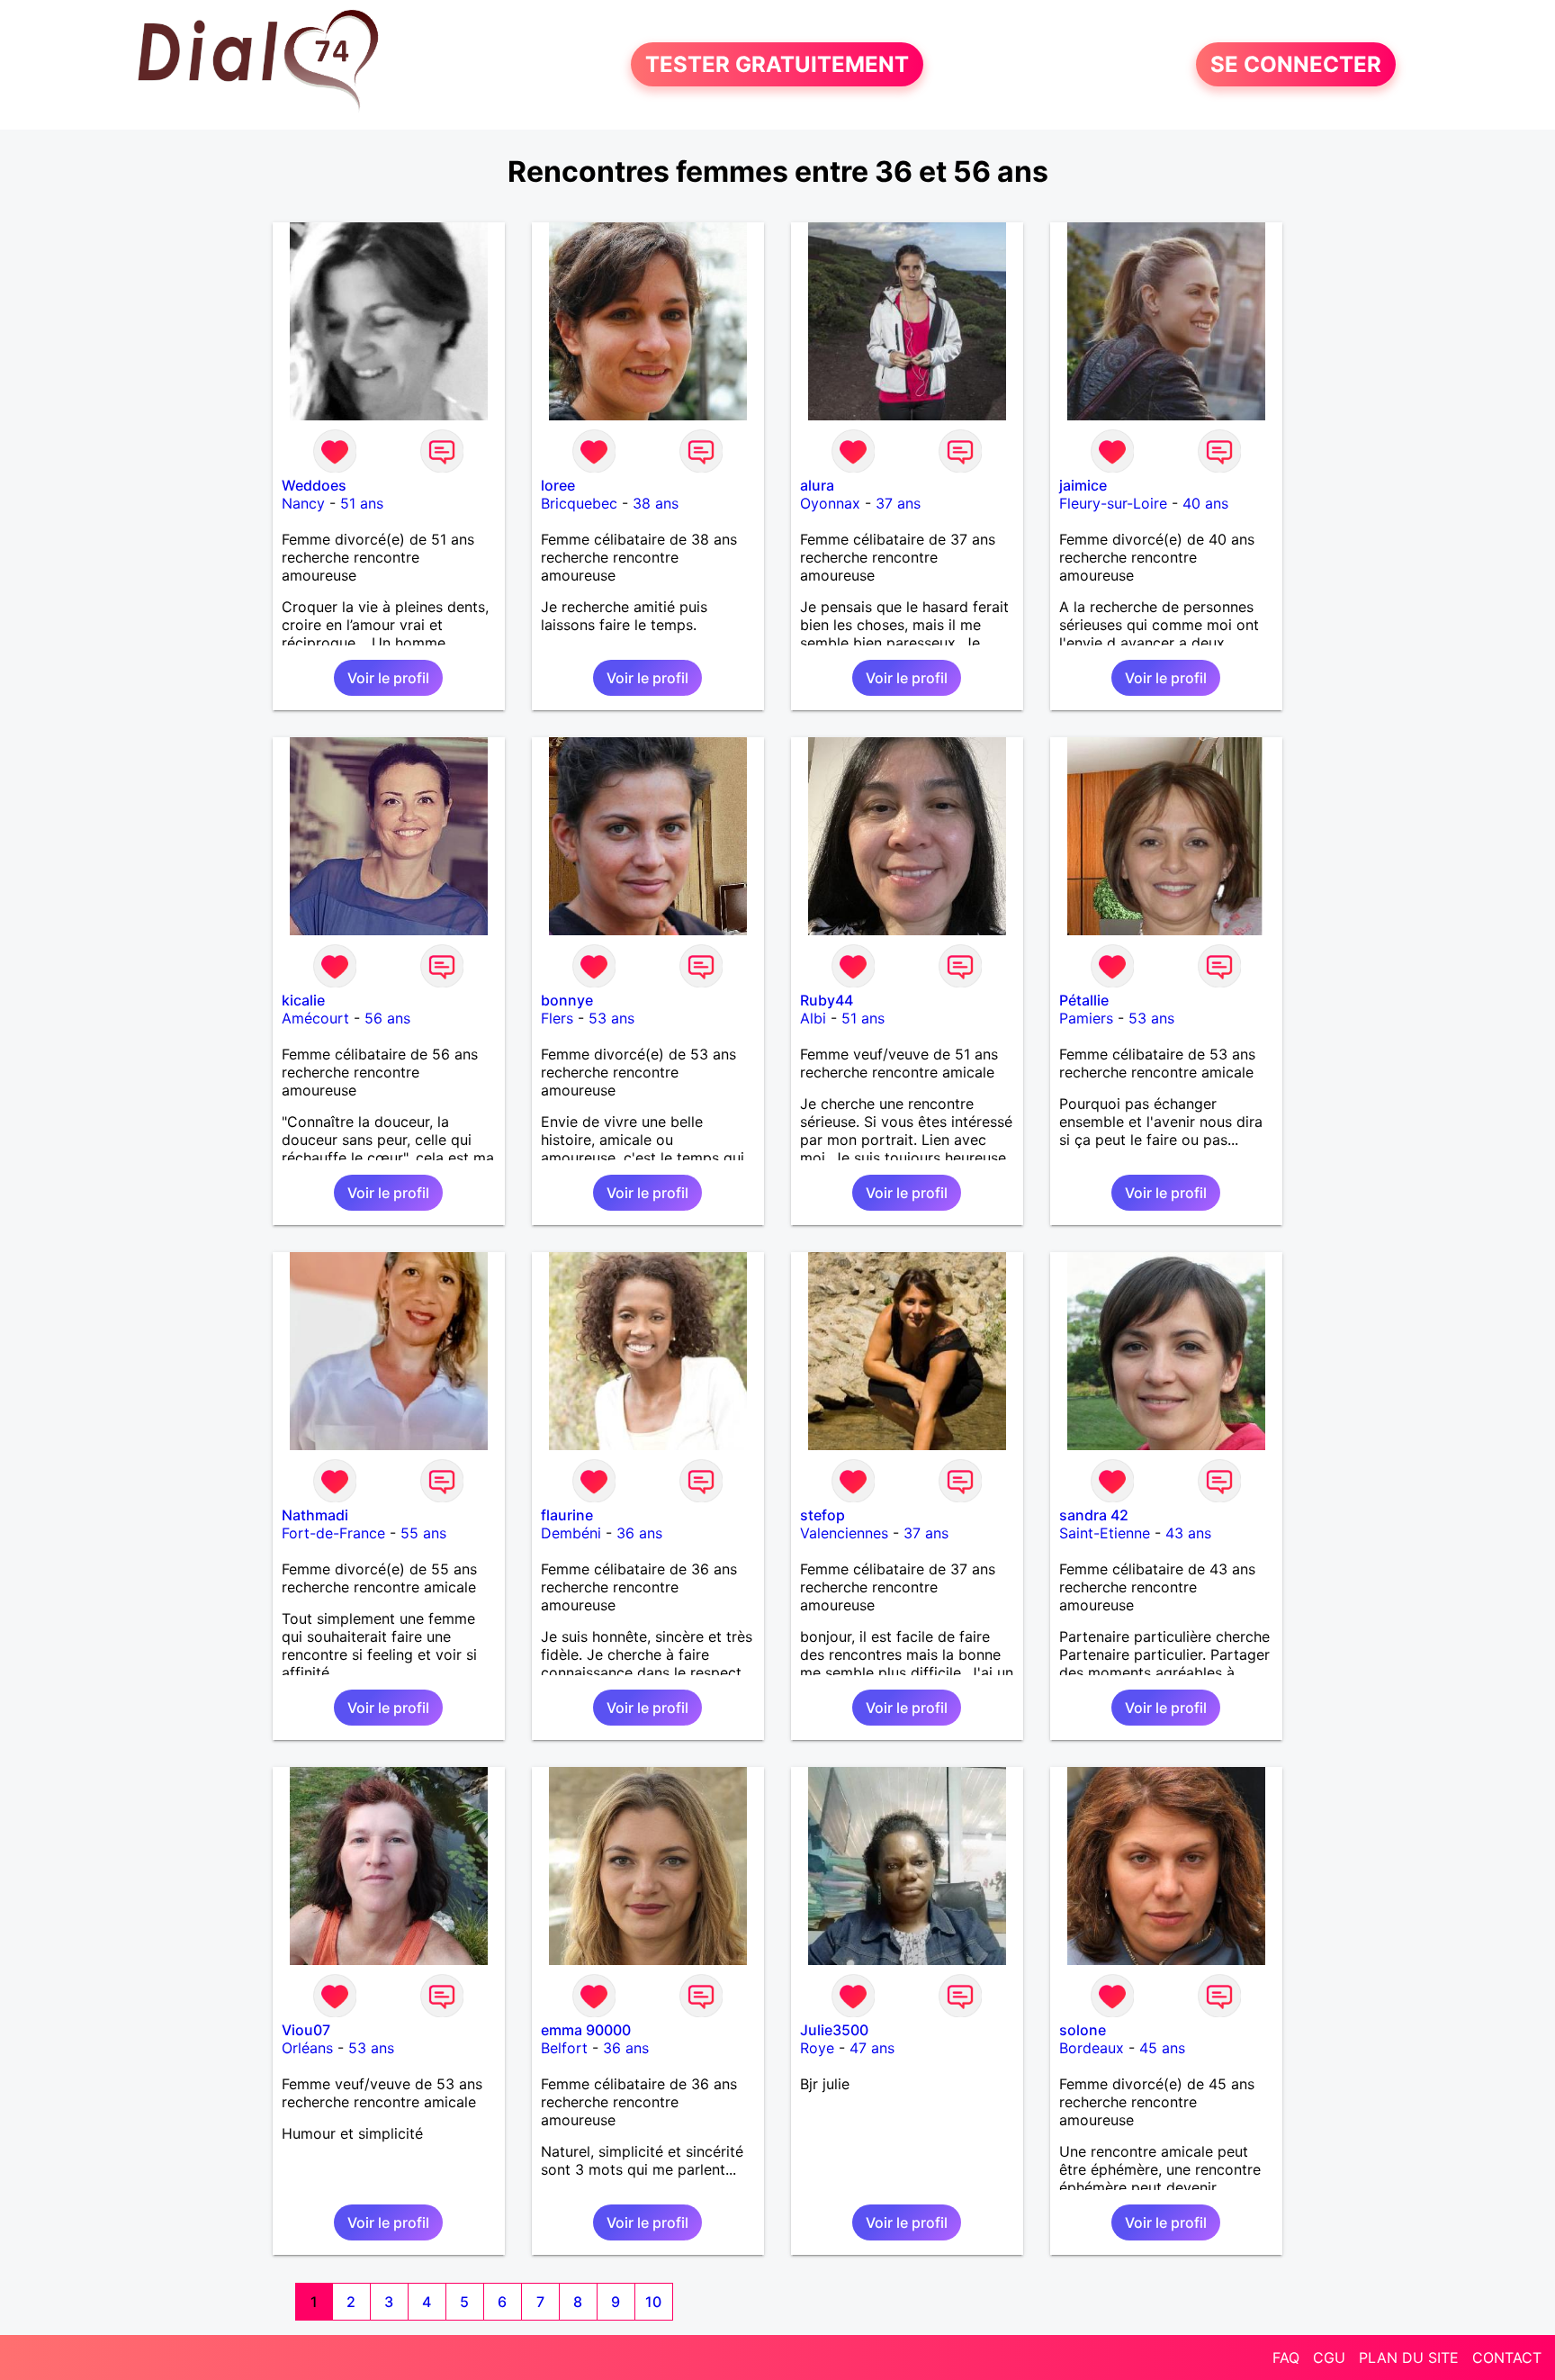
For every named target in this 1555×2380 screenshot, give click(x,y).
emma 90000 (586, 2030)
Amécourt (315, 1018)
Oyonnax (830, 503)
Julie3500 (834, 2030)
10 (653, 2302)
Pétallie (1084, 1000)
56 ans (387, 1018)
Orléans (307, 2048)
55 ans (423, 1533)
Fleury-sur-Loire (1113, 503)
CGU (1329, 2357)
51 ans (362, 503)
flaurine (567, 1515)
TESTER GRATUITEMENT (777, 64)
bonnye (567, 1000)
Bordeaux (1092, 2048)
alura (817, 485)
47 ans (872, 2048)
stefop (822, 1515)
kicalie (303, 1000)
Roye (817, 2048)
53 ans (611, 1018)
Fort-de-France (333, 1533)
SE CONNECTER (1296, 64)
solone (1083, 2030)
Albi (813, 1018)
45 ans (1162, 2048)
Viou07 (306, 2030)
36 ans (639, 1533)
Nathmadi (315, 1515)
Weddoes (314, 485)
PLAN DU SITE (1409, 2357)
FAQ (1286, 2357)
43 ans (1188, 1533)
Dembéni (571, 1533)
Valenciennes (844, 1533)
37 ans (898, 503)
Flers (557, 1018)
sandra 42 (1094, 1515)
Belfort (564, 2048)
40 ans (1205, 503)
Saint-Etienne (1105, 1533)
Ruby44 (827, 1000)
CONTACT (1507, 2357)
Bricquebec (579, 503)
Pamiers (1086, 1018)
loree (558, 485)
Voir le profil (388, 678)
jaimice (1083, 485)
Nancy (303, 503)
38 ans (656, 503)
